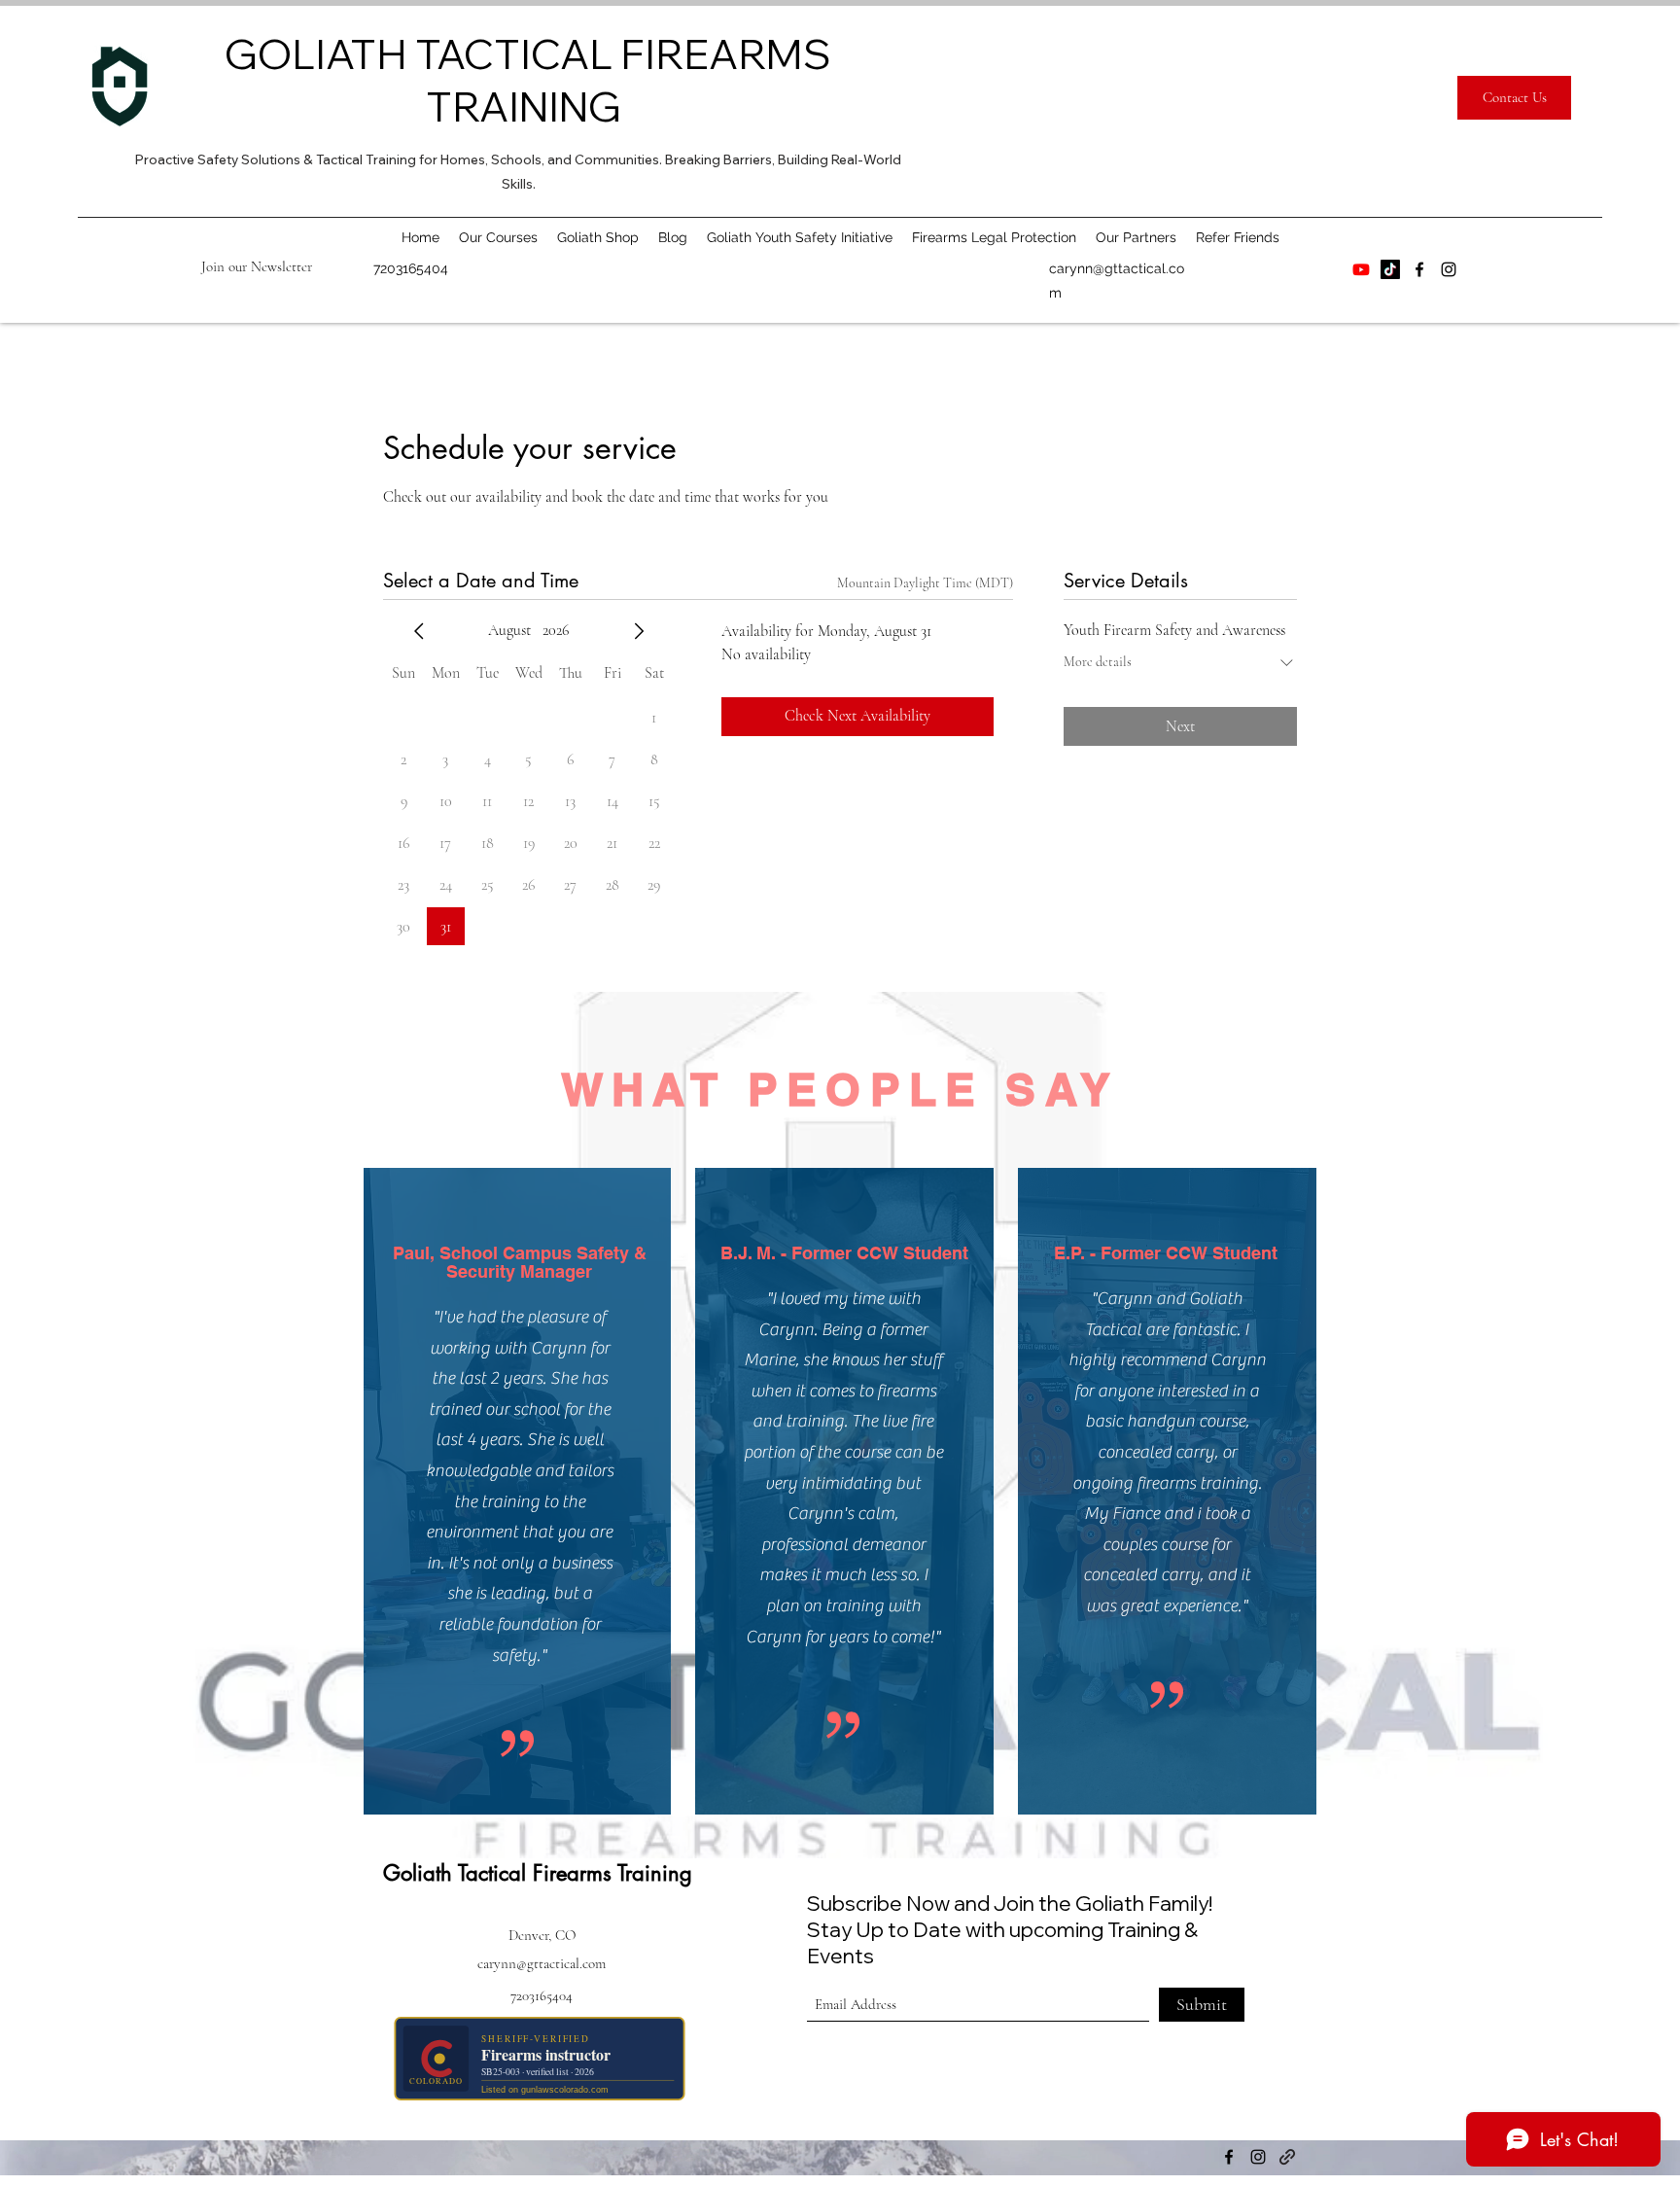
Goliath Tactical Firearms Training (538, 1873)
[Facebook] (1419, 269)
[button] (257, 266)
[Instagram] (1449, 269)
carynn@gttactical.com (542, 1963)
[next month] (639, 631)
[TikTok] (1390, 269)
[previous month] (419, 631)
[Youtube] (1361, 269)
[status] (925, 583)
